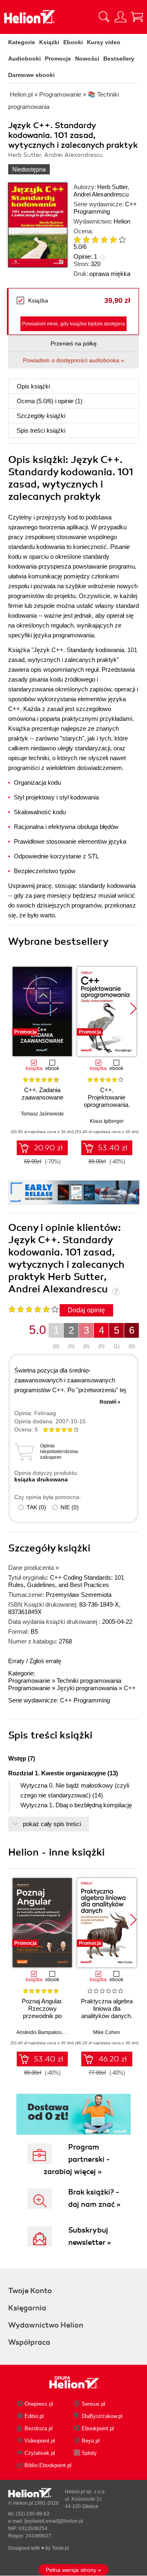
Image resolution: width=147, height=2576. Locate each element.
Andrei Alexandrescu (101, 194)
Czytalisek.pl (40, 2453)
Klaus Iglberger (107, 1121)
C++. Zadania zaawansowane (42, 1094)
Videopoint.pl (40, 2441)
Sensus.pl (94, 2404)
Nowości (87, 59)
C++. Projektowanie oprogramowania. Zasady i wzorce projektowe (107, 1105)
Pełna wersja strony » (73, 2570)
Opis (33, 386)
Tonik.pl (60, 2548)
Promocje (58, 59)
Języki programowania (87, 1688)
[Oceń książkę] (102, 239)
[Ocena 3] (95, 239)
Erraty (17, 1661)
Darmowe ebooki (31, 75)
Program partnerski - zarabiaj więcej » (77, 2159)
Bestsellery (119, 59)
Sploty (89, 2453)
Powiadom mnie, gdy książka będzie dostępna (73, 324)
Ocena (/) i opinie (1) (50, 401)
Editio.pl (34, 2416)
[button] (133, 1009)
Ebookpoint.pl (98, 2428)
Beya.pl (91, 2441)
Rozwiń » (110, 1402)
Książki (49, 42)
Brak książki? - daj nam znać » (94, 2198)
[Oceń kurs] (33, 1309)
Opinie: (85, 256)
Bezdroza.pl (39, 2428)
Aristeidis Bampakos (39, 2032)
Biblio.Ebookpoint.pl (48, 2465)
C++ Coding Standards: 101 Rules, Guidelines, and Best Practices (66, 1581)
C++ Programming (105, 208)
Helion (122, 221)
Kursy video (104, 42)
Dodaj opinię (86, 1310)
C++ (130, 1688)
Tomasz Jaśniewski (42, 1114)
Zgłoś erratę (45, 1661)
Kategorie (22, 42)
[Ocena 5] (113, 239)
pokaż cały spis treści (52, 1824)
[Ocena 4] (104, 239)
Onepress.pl (39, 2404)
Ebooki (73, 42)
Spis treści (41, 430)
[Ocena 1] (77, 239)
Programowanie (29, 1681)
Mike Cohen (107, 2032)
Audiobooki (24, 59)
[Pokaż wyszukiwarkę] (104, 17)
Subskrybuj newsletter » (90, 2236)
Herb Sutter (112, 187)
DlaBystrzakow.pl (102, 2416)
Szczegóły (41, 416)
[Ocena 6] (122, 239)
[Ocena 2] (86, 239)
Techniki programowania (89, 1681)
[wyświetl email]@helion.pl (54, 2521)
